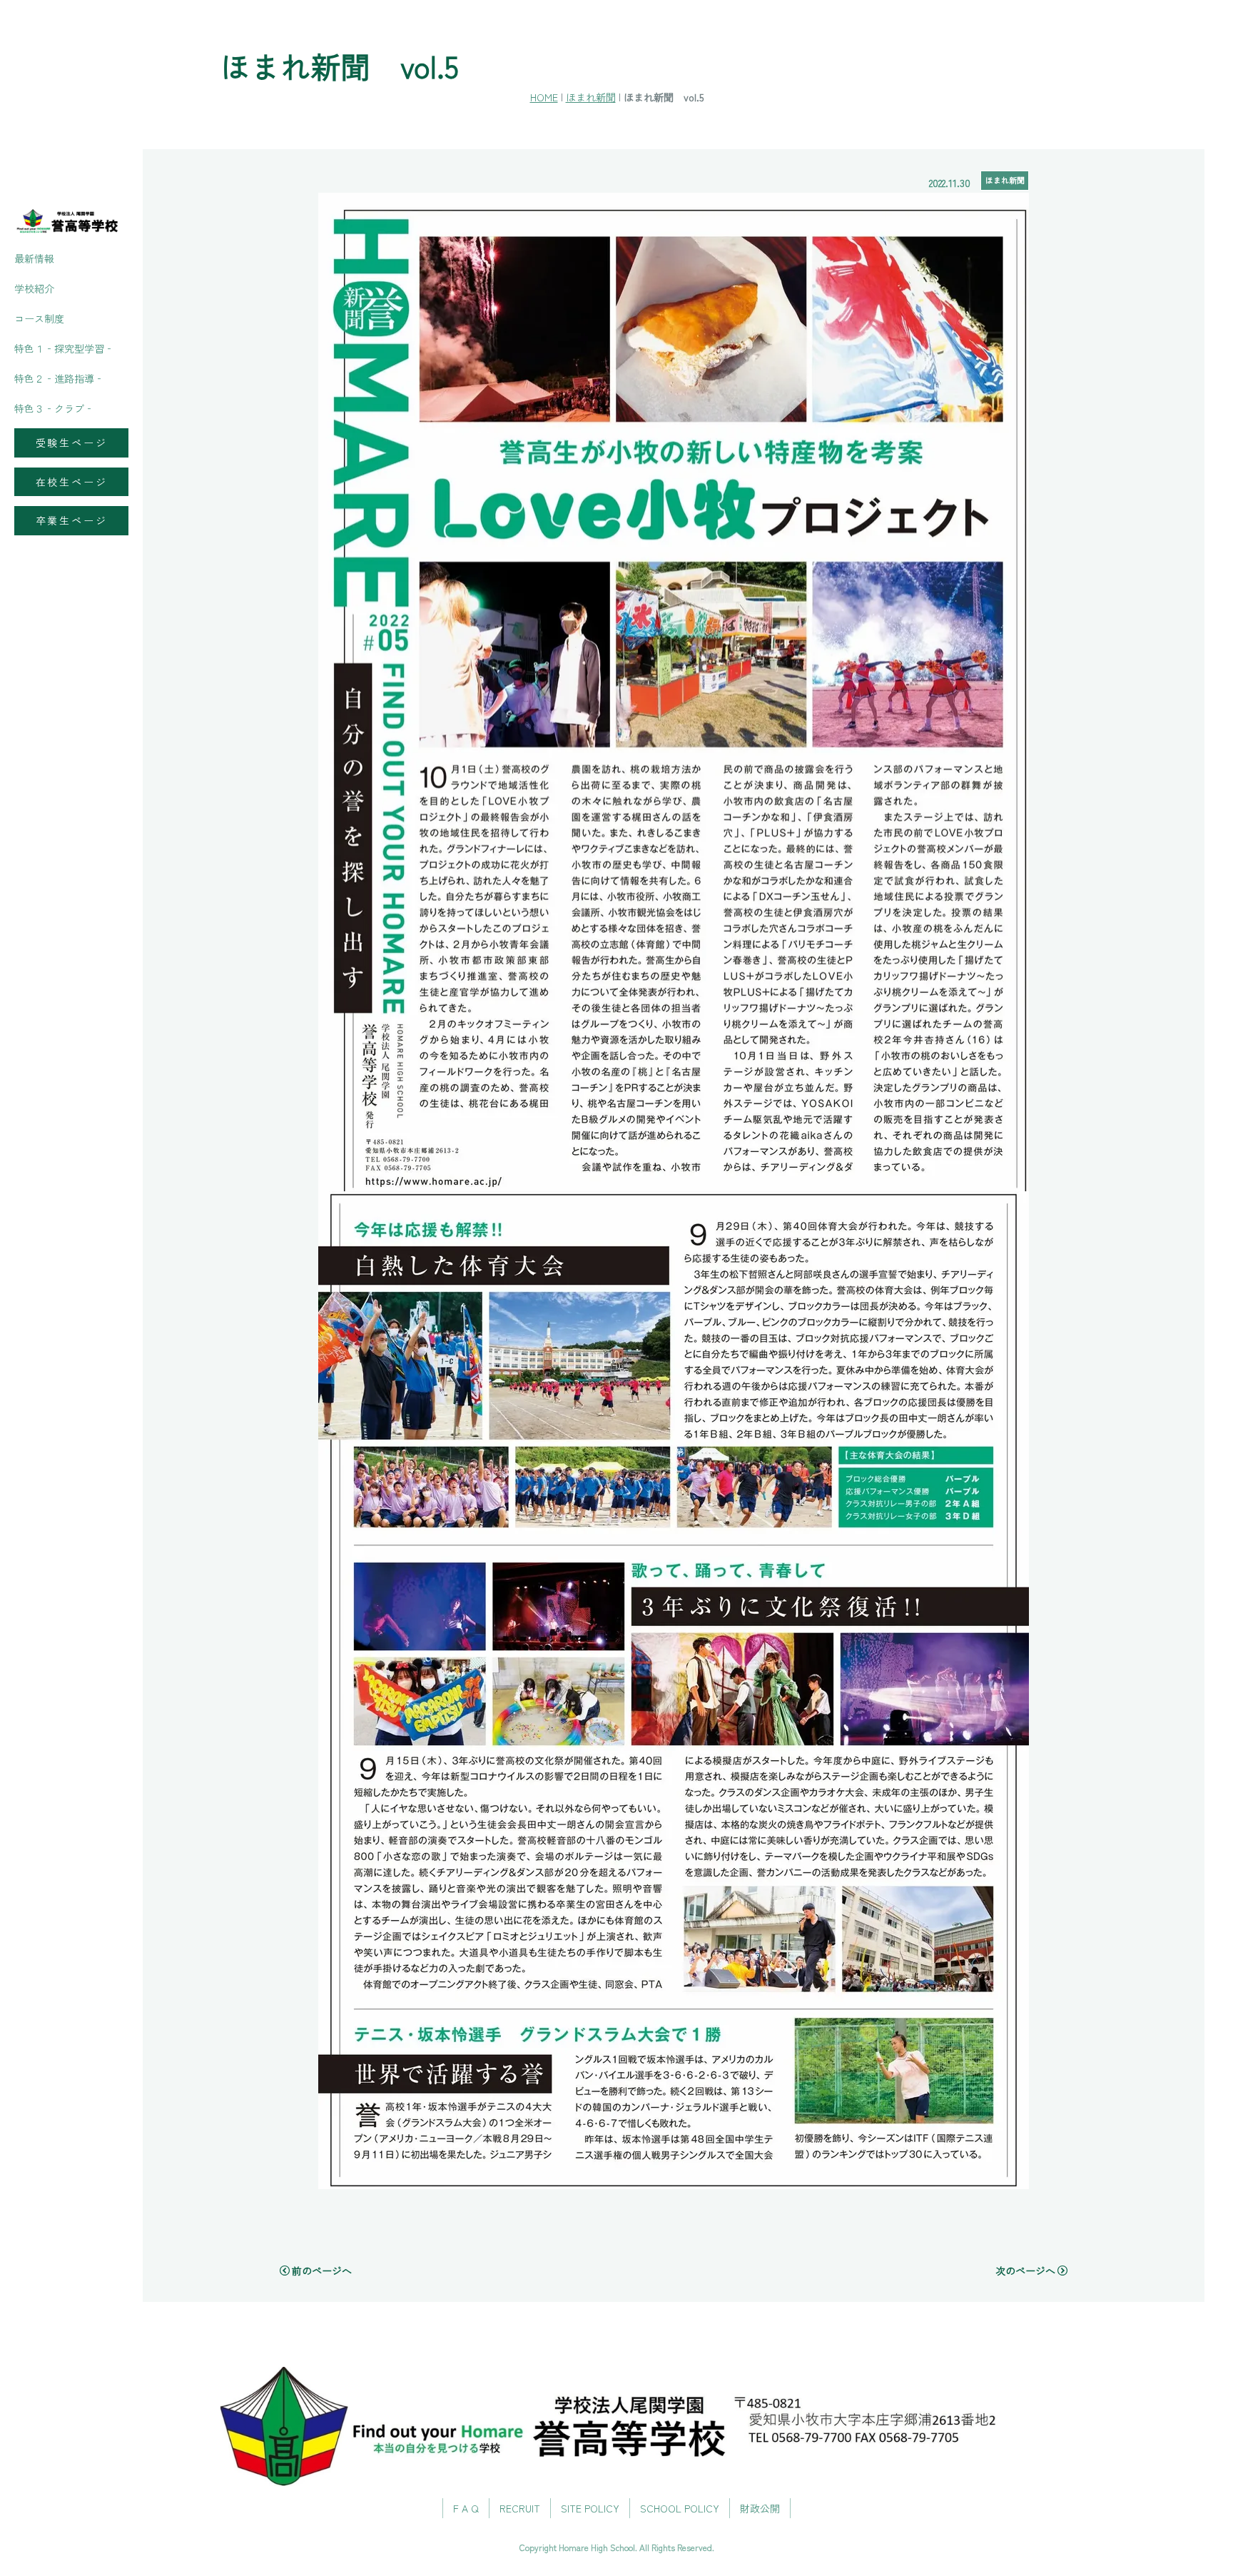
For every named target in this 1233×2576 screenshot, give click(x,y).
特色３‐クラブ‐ (54, 408)
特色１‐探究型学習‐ (64, 348)
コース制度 (39, 318)
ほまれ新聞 (591, 97)
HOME (544, 97)
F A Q (466, 2508)
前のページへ (322, 2271)
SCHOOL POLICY (680, 2508)
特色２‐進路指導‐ (59, 378)
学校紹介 (34, 288)
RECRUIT (520, 2508)
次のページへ (1025, 2271)
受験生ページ (72, 443)
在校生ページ (72, 482)
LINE (1204, 1354)
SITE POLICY (590, 2508)
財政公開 (760, 2508)
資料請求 (1204, 1221)
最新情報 (34, 258)
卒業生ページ (72, 520)
